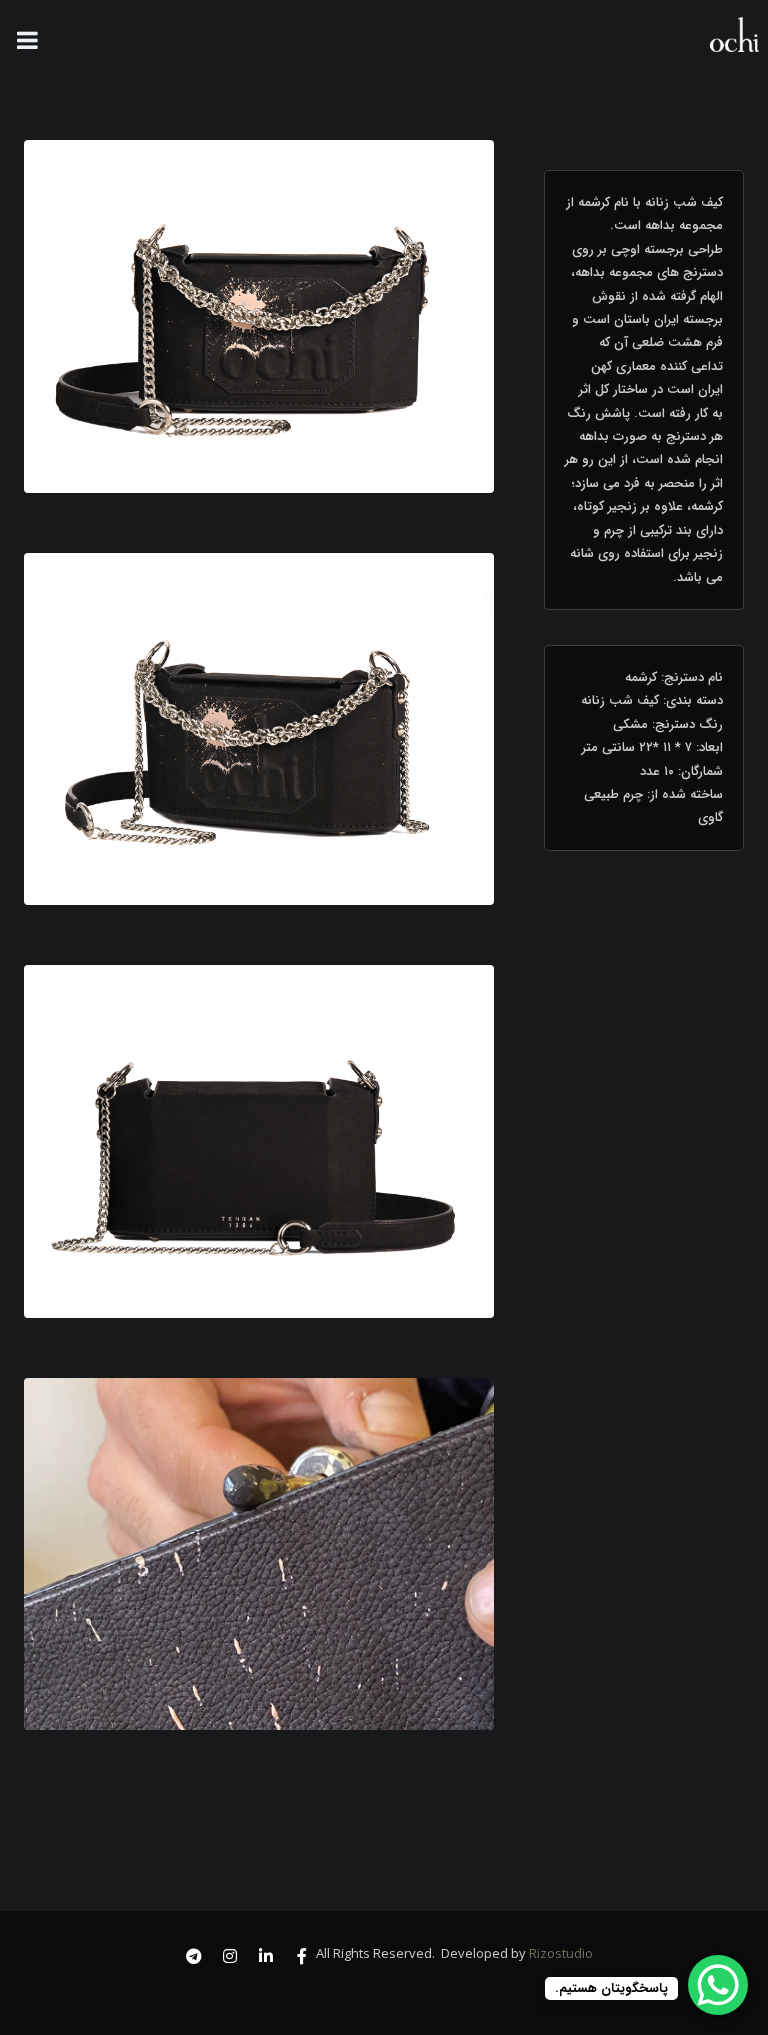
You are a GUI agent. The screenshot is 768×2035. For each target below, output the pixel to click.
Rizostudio (559, 1953)
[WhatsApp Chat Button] (718, 1985)
